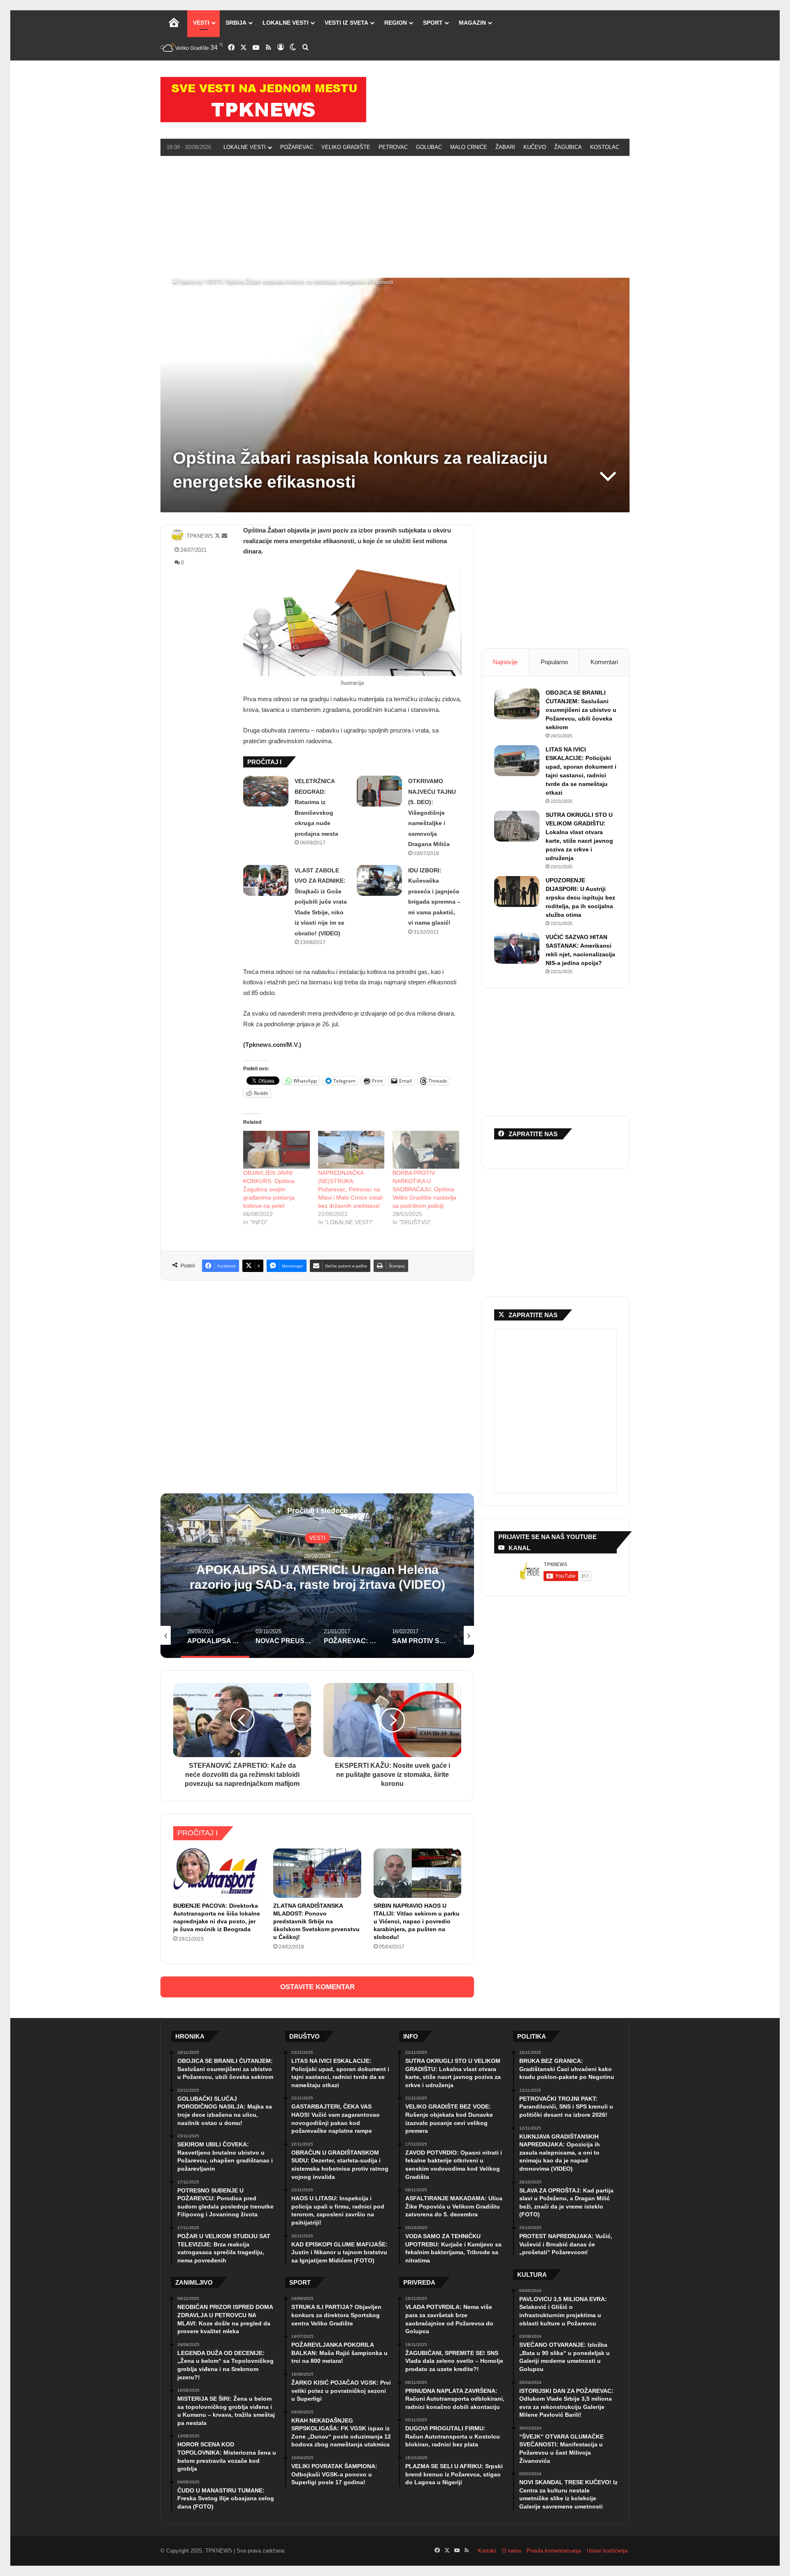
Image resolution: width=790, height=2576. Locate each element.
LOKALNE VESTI (286, 23)
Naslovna (190, 282)
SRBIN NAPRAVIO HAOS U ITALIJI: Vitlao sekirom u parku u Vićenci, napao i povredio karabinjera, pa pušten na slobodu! (417, 1921)
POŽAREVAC (297, 147)
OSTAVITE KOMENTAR (317, 1987)
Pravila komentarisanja (554, 2551)
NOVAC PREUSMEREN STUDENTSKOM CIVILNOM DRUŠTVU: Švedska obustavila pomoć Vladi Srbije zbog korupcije (317, 1584)
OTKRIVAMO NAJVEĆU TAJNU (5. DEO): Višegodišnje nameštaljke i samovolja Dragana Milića (432, 813)
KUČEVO (535, 147)
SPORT (433, 23)
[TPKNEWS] (263, 100)
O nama (511, 2551)
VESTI (201, 23)
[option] (317, 1576)
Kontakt (487, 2551)
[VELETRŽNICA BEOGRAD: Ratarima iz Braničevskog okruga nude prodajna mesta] (266, 791)
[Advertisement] (395, 216)
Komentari (604, 662)
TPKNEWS (200, 536)
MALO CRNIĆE (469, 147)
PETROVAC (393, 147)
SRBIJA (236, 23)
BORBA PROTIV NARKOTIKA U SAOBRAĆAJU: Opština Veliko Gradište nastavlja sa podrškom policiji (424, 1189)
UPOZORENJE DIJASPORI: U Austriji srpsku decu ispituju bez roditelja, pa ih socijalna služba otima (580, 897)
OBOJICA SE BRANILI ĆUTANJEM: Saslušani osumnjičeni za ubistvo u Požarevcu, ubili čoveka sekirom (581, 710)
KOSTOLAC (605, 147)
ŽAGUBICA (568, 147)
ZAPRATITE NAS (533, 1315)
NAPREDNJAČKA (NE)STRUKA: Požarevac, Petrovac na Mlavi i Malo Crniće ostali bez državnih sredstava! (350, 1189)
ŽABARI (505, 147)
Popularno (554, 662)
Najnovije (505, 662)
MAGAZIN (472, 23)
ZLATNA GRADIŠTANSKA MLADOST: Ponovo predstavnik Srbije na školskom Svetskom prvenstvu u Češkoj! (316, 1921)
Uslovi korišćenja (607, 2551)
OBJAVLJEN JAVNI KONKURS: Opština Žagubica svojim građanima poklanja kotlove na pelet (269, 1189)
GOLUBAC (429, 147)
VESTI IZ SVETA (346, 23)
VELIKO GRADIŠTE (346, 147)
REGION (396, 23)
